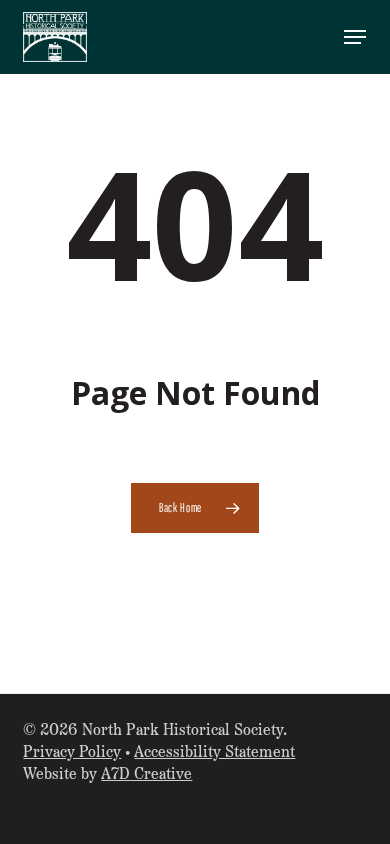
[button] (355, 37)
